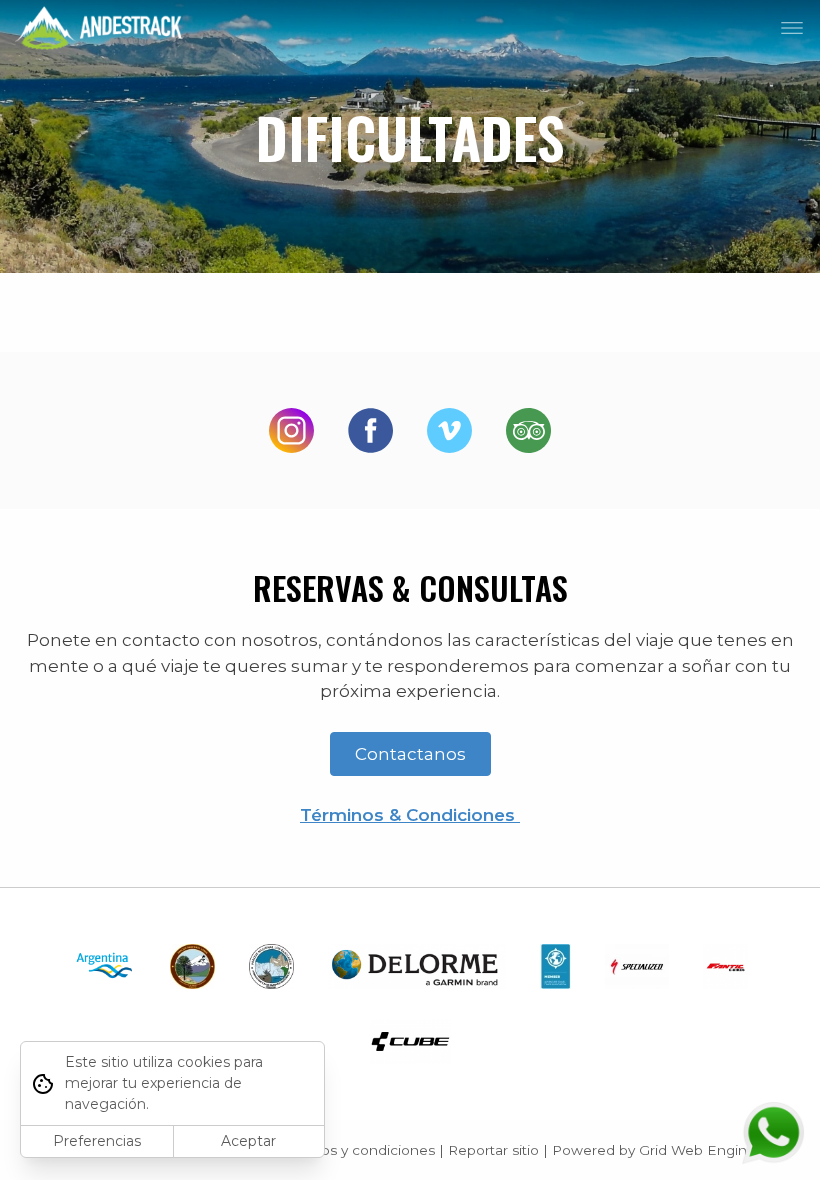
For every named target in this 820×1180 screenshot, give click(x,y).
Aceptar (248, 1141)
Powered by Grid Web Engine (654, 1150)
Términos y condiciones (355, 1150)
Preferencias (97, 1141)
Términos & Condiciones (410, 815)
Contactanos (410, 754)
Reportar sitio (493, 1150)
